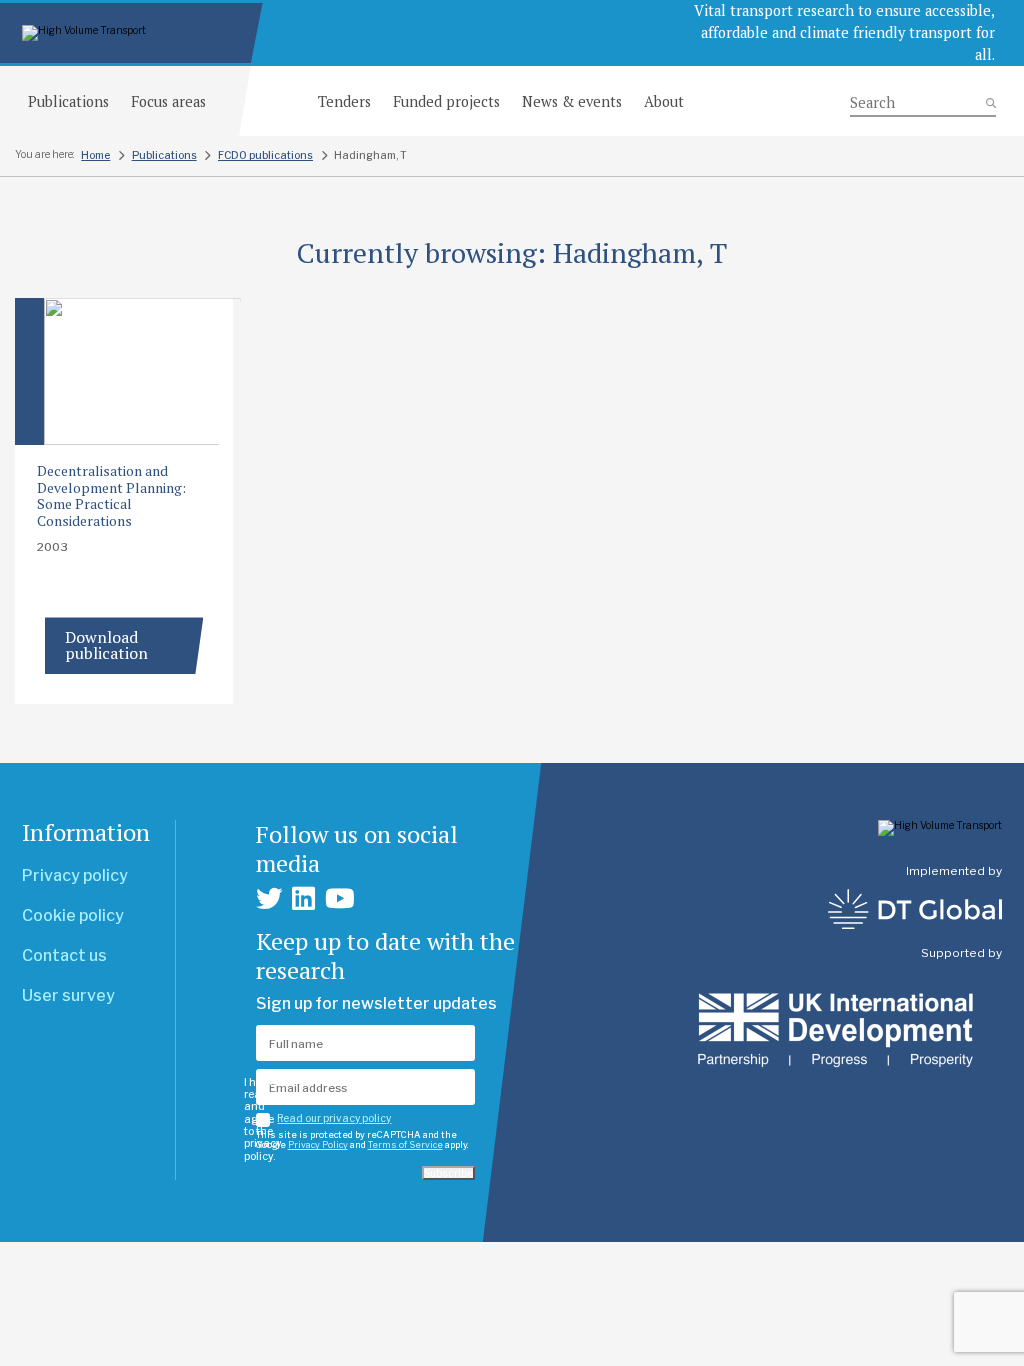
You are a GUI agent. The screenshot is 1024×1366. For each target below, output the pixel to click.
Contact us (64, 955)
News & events (572, 101)
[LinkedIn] (303, 898)
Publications (68, 101)
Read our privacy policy (334, 1118)
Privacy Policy (318, 1145)
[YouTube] (340, 898)
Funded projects (446, 101)
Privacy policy (75, 875)
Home (95, 155)
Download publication (106, 645)
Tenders (344, 101)
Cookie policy (73, 915)
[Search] (923, 103)
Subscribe (448, 1173)
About (664, 101)
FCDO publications (265, 155)
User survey (68, 995)
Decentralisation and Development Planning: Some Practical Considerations (111, 496)
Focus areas (168, 101)
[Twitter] (269, 898)
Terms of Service (405, 1145)
